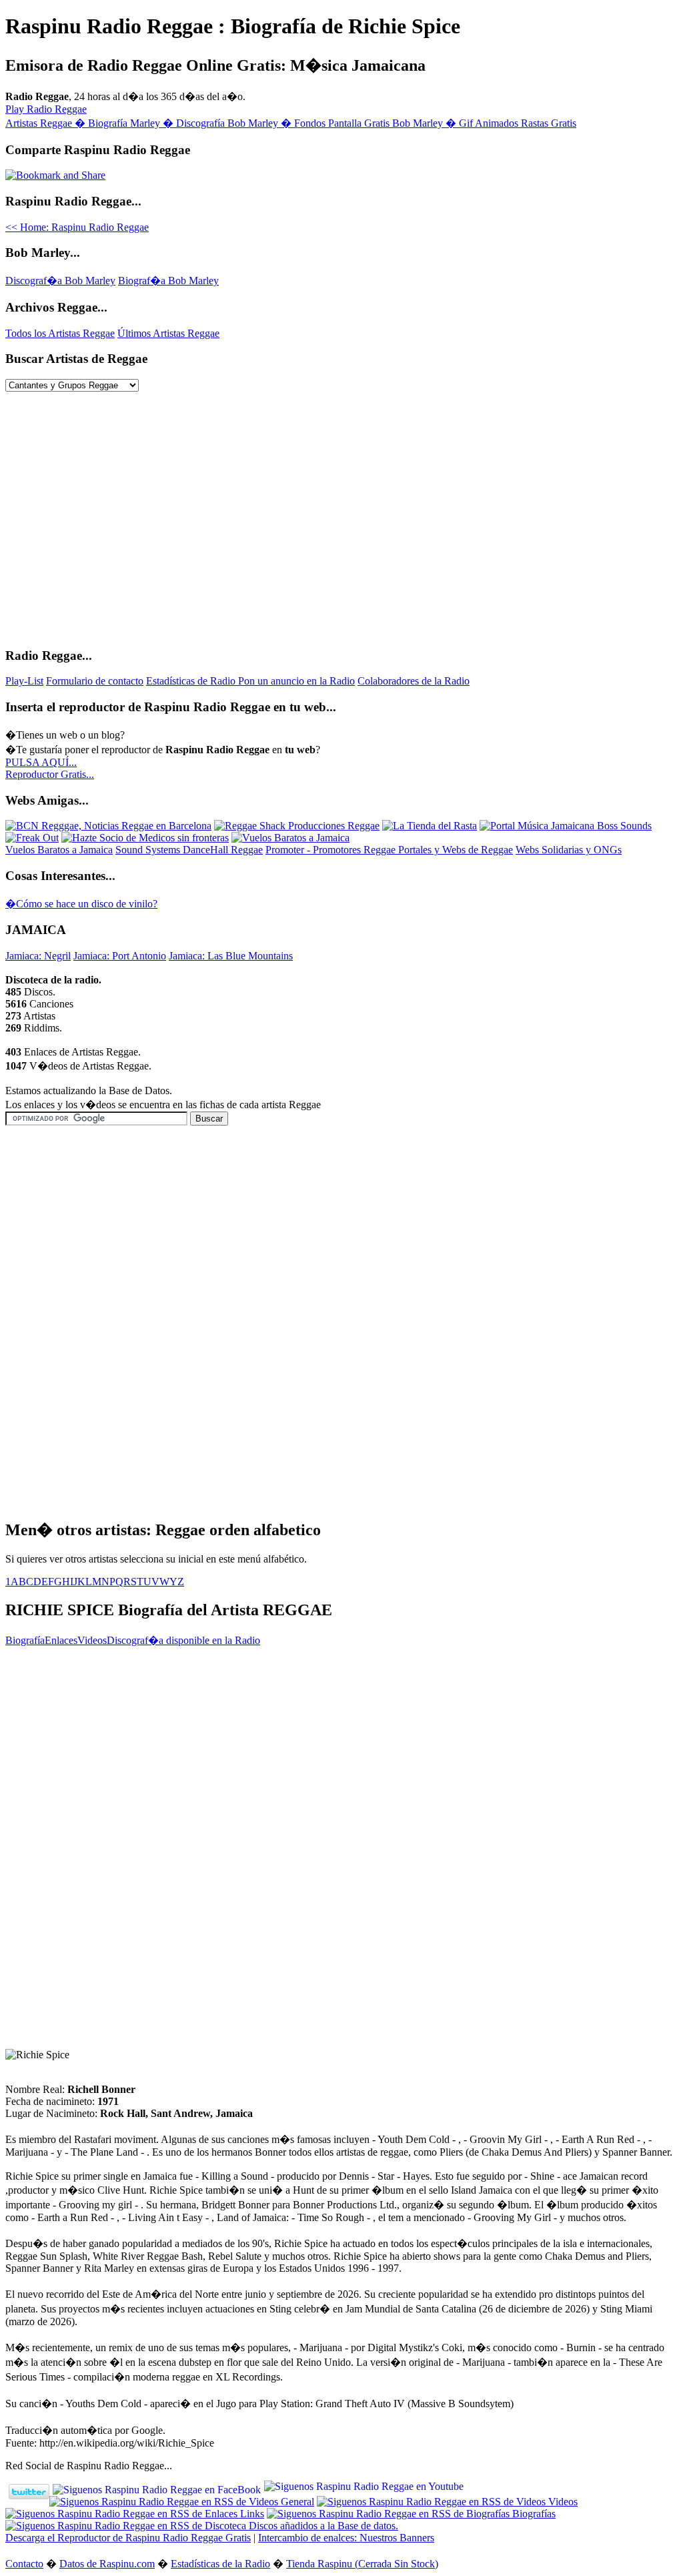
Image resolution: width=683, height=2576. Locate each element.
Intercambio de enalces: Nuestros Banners (346, 2538)
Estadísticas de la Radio (220, 2564)
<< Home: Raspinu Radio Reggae (77, 227)
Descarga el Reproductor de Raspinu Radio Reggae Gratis (128, 2538)
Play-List (24, 681)
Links (251, 2514)
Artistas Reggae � (47, 123)
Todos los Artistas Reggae (60, 333)
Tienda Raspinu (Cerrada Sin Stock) (362, 2564)
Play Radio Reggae (46, 109)
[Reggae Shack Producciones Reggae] (297, 826)
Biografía (25, 1640)
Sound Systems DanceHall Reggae (189, 850)
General (296, 2502)
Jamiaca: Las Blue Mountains (231, 956)
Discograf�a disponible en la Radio (183, 1640)
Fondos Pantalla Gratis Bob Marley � (377, 123)
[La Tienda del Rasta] (430, 826)
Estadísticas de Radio (192, 681)
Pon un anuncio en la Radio (296, 681)
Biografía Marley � (132, 123)
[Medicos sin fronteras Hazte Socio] (145, 838)
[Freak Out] (32, 838)
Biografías (533, 2514)
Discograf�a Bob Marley (60, 281)
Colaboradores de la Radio (414, 681)
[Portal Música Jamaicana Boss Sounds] (566, 826)
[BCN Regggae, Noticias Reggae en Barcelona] (108, 826)
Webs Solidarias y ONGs (569, 850)
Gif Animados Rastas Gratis (518, 123)
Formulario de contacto (95, 681)
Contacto (24, 2564)
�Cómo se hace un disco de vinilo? (81, 904)
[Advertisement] (117, 1219)
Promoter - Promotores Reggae (332, 850)
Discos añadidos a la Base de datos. (322, 2526)
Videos (92, 1640)
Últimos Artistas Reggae (168, 333)
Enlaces (61, 1640)
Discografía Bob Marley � (235, 123)
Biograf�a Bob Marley (168, 281)
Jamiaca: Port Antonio (120, 956)
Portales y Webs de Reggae (456, 850)
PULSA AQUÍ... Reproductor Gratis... (50, 768)
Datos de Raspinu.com (107, 2564)
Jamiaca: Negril (38, 956)
